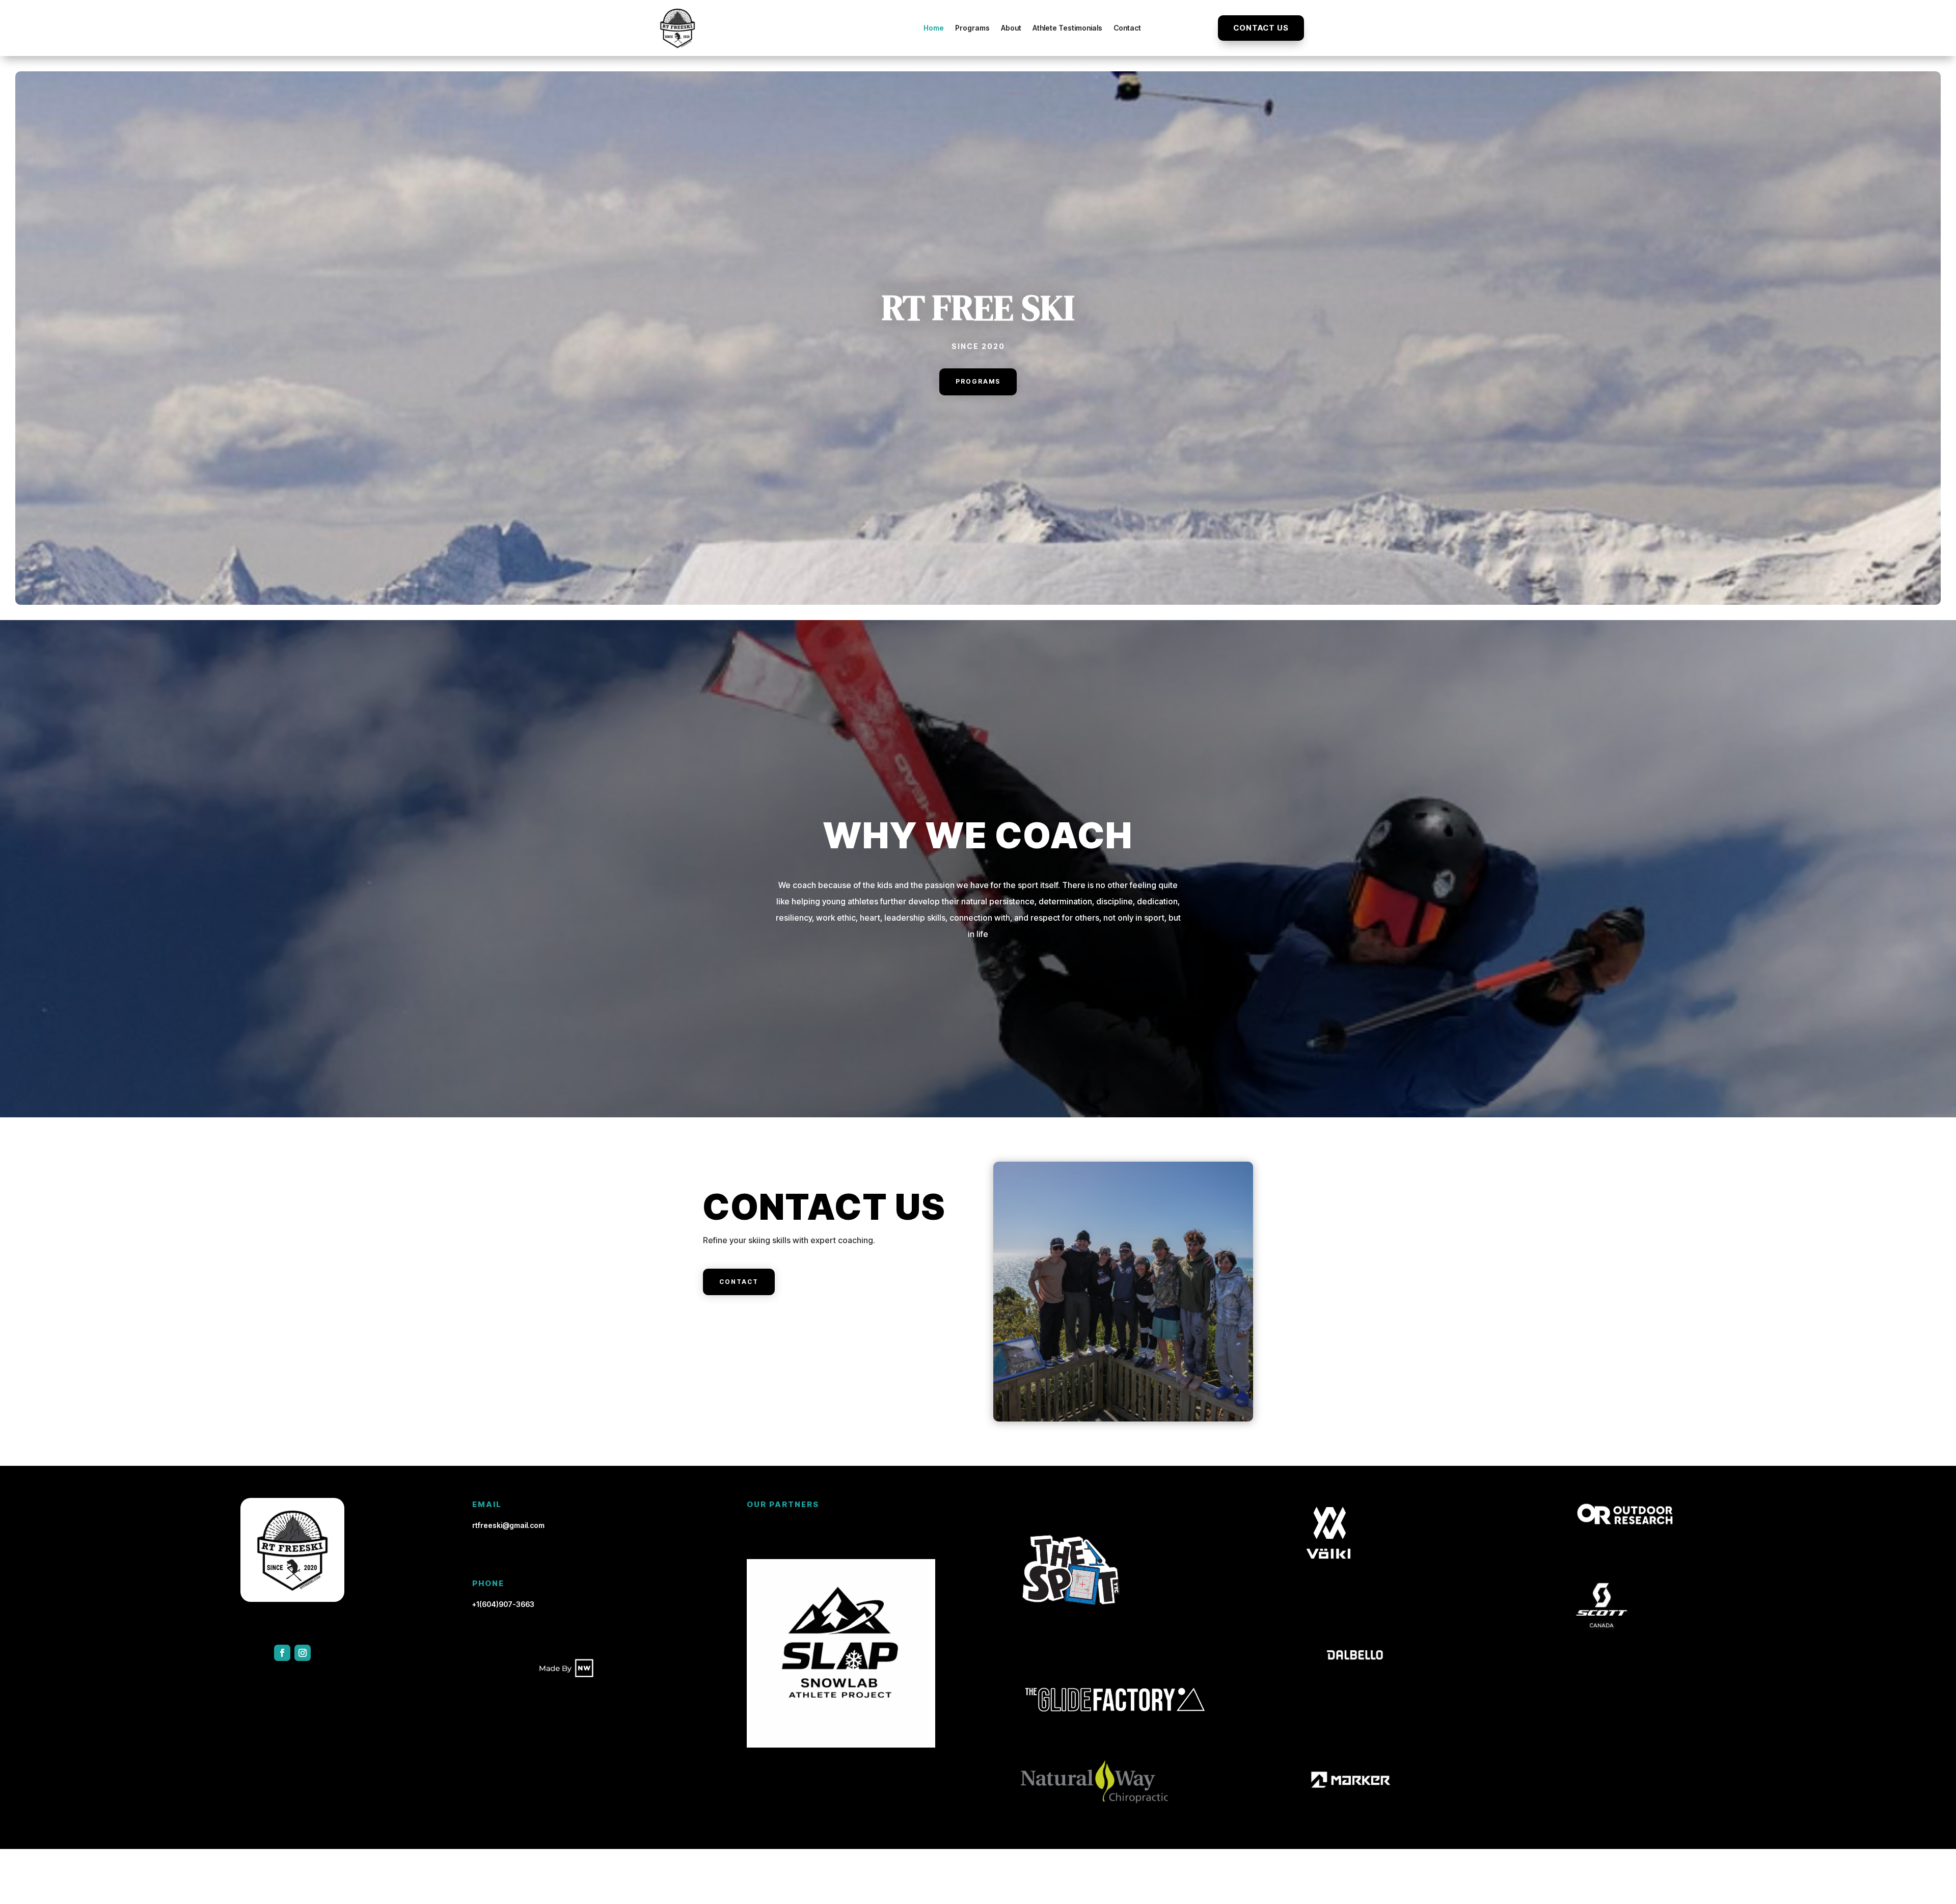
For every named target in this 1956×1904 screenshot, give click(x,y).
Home (934, 28)
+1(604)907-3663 (503, 1604)
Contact (1127, 28)
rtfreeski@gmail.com (508, 1525)
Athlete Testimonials (1067, 28)
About (1011, 28)
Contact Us (1261, 28)
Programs (972, 28)
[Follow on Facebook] (282, 1653)
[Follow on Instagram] (303, 1653)
